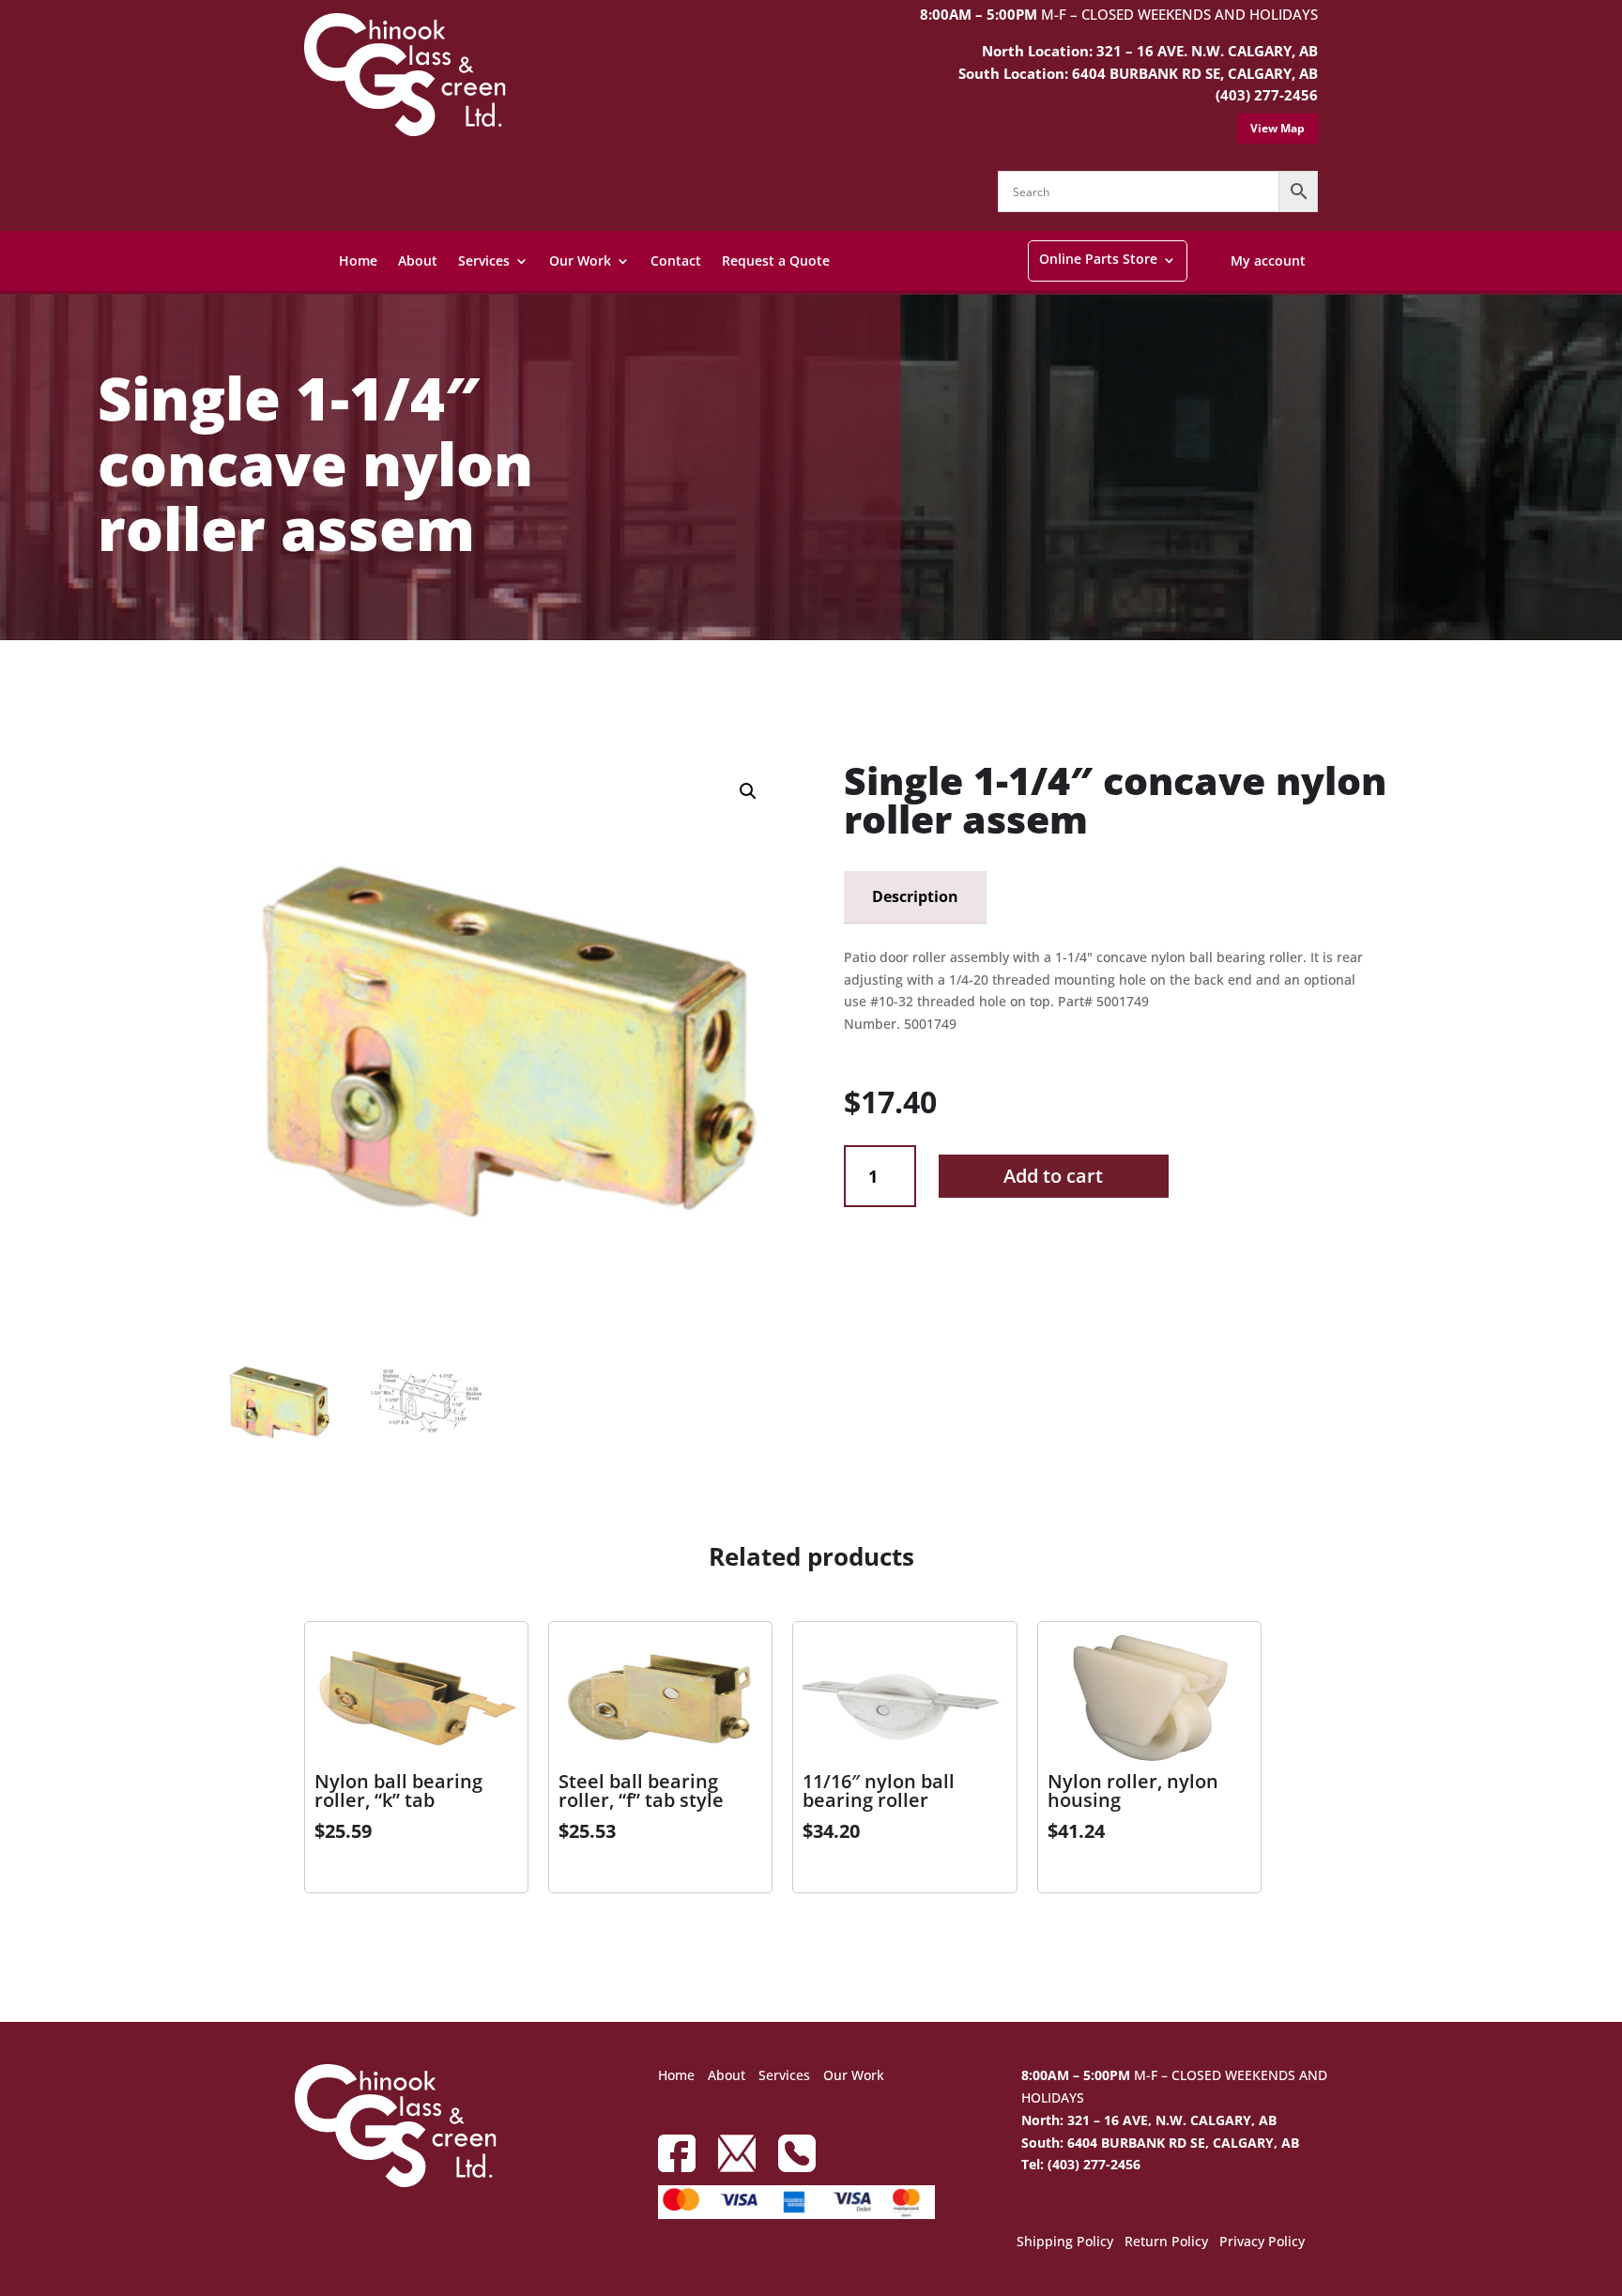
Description (915, 896)
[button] (748, 791)
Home (358, 260)
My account (1268, 260)
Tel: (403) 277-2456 (1081, 2164)
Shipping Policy (1065, 2242)
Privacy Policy (1262, 2242)
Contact (676, 260)
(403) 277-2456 (1267, 95)
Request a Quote (776, 260)
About (418, 260)
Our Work (580, 260)
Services (484, 260)
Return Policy (1166, 2242)
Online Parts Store (1098, 259)
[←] (232, 690)
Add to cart (1053, 1176)
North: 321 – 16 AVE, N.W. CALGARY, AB (1149, 2120)
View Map (1278, 128)
